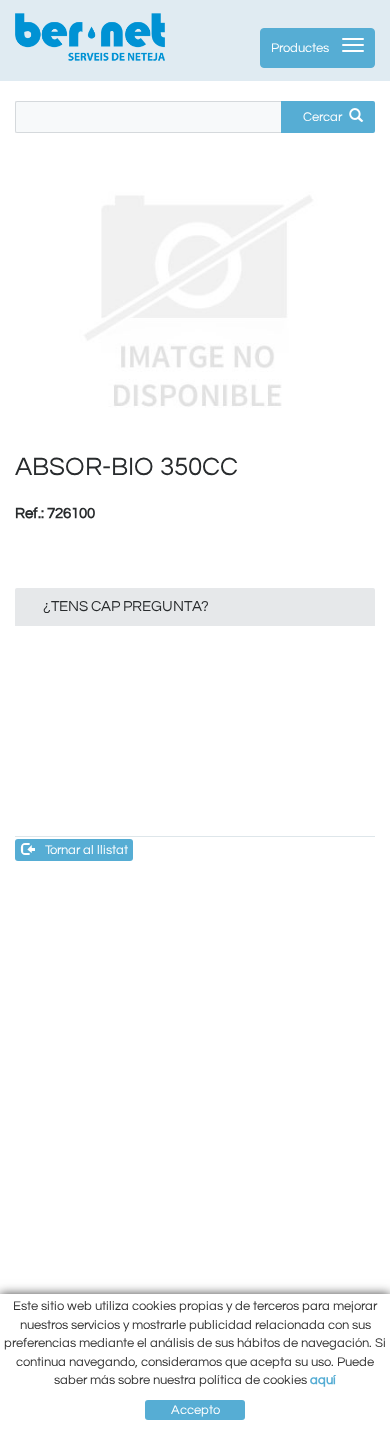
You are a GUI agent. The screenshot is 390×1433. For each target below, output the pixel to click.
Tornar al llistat (86, 850)
